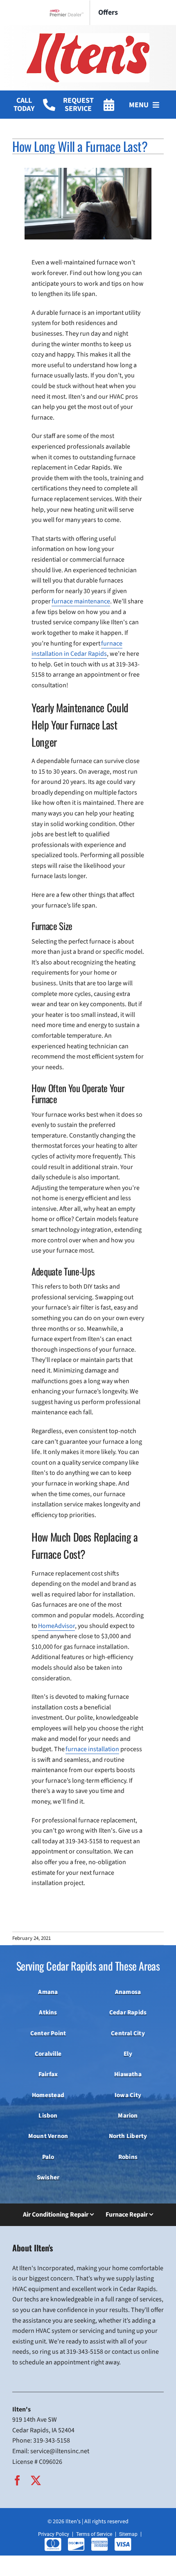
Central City (128, 2033)
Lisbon (48, 2115)
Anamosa (128, 1992)
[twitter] (36, 2480)
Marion (128, 2115)
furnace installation (92, 1749)
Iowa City (128, 2095)
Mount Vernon (48, 2136)
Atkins (48, 2012)
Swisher (48, 2177)
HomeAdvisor (56, 1626)
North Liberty (128, 2136)
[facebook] (17, 2480)
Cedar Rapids (128, 2012)
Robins (128, 2157)
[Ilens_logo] (88, 36)
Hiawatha (128, 2074)
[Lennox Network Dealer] (70, 13)
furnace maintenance (81, 601)
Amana (48, 1992)
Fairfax (48, 2074)
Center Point (48, 2033)
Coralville (48, 2054)
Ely (128, 2054)
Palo (48, 2157)
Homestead (48, 2095)
